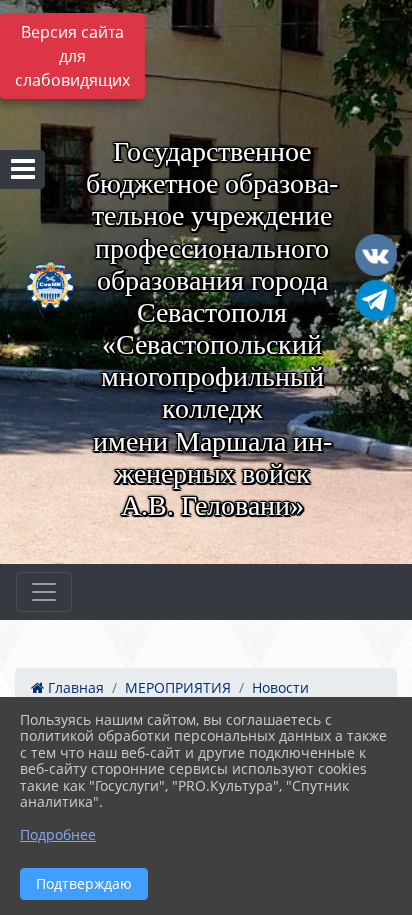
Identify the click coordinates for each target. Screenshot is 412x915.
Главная (74, 687)
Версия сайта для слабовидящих (72, 56)
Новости (280, 687)
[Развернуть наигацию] (44, 592)
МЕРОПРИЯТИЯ (178, 687)
